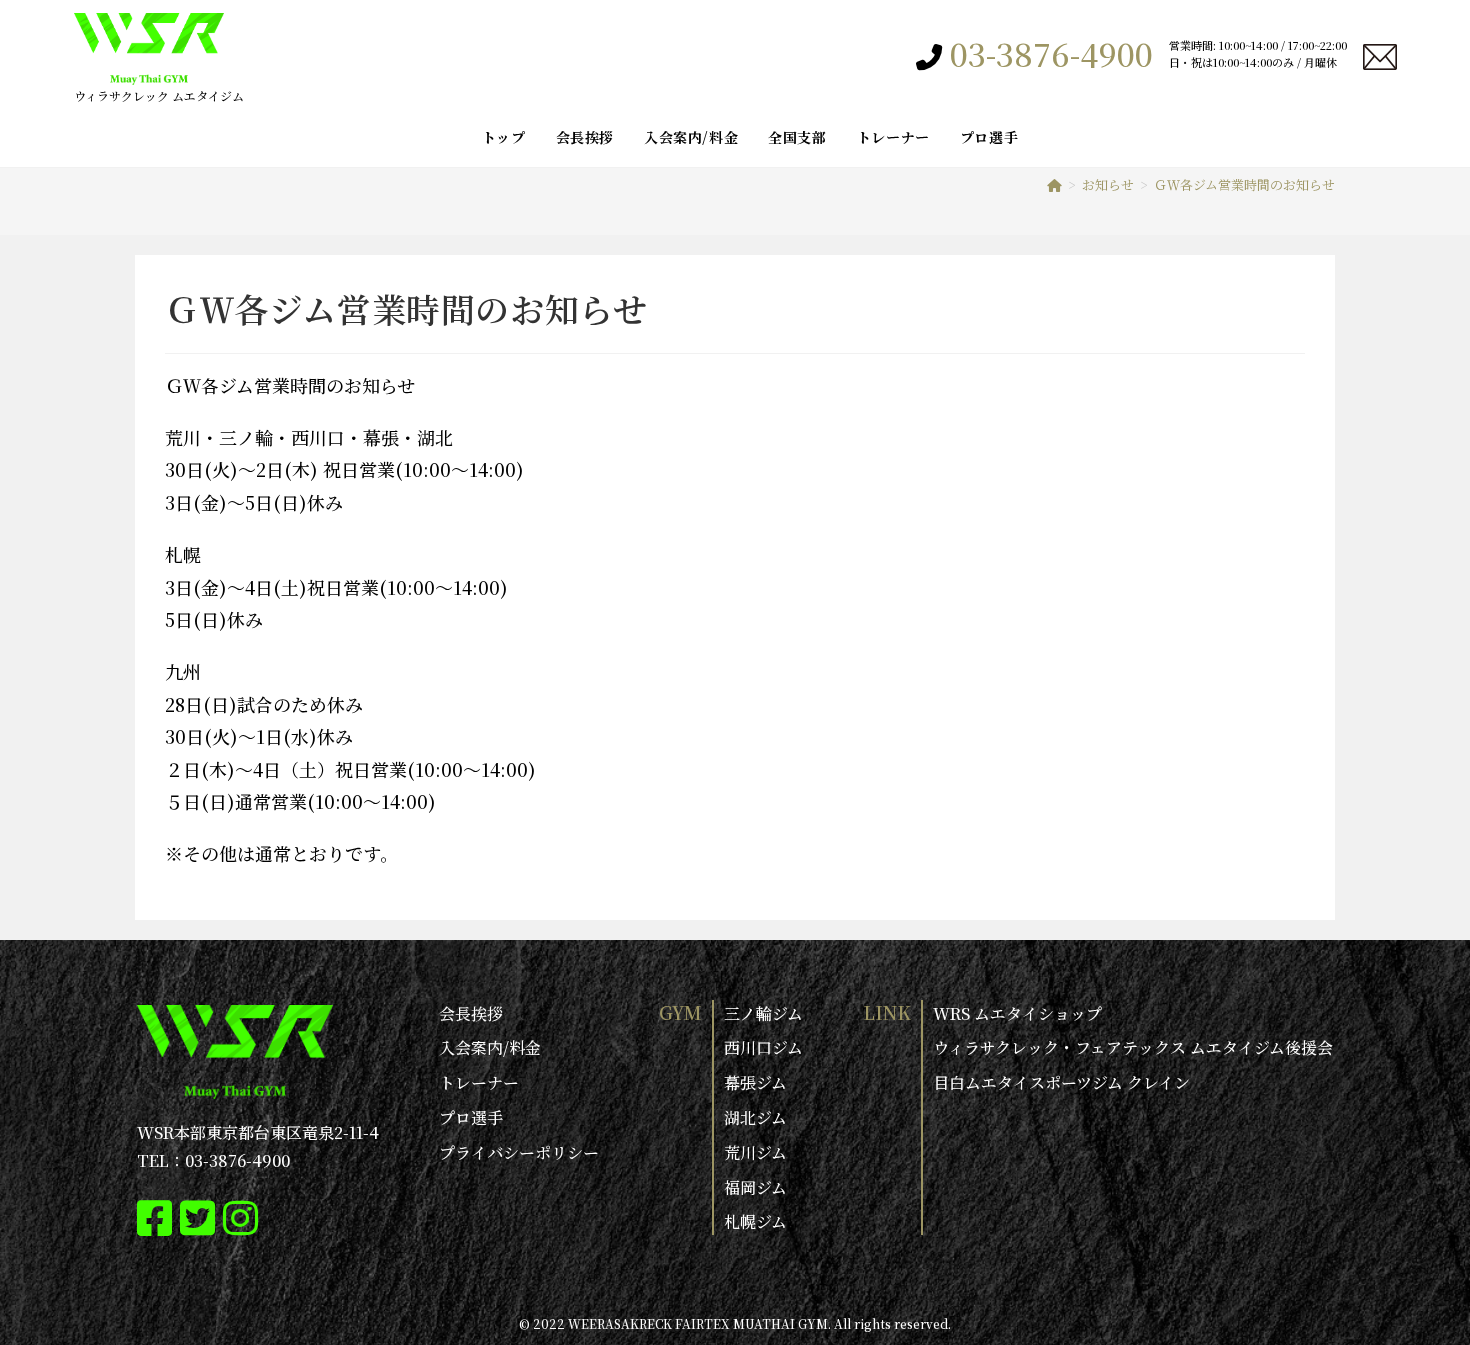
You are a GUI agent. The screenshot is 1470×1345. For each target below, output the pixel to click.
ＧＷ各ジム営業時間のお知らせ (1244, 184)
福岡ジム (755, 1187)
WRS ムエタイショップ (1017, 1013)
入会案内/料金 (490, 1047)
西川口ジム (763, 1047)
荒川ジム (755, 1152)
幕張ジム (755, 1082)
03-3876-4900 (1051, 53)
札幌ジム (755, 1221)
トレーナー (479, 1082)
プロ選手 (471, 1117)
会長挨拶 (471, 1013)
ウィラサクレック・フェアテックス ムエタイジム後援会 (1133, 1047)
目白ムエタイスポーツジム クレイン (1061, 1082)
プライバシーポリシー (519, 1152)
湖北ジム (755, 1117)
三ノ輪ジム (763, 1013)
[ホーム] (1054, 184)
